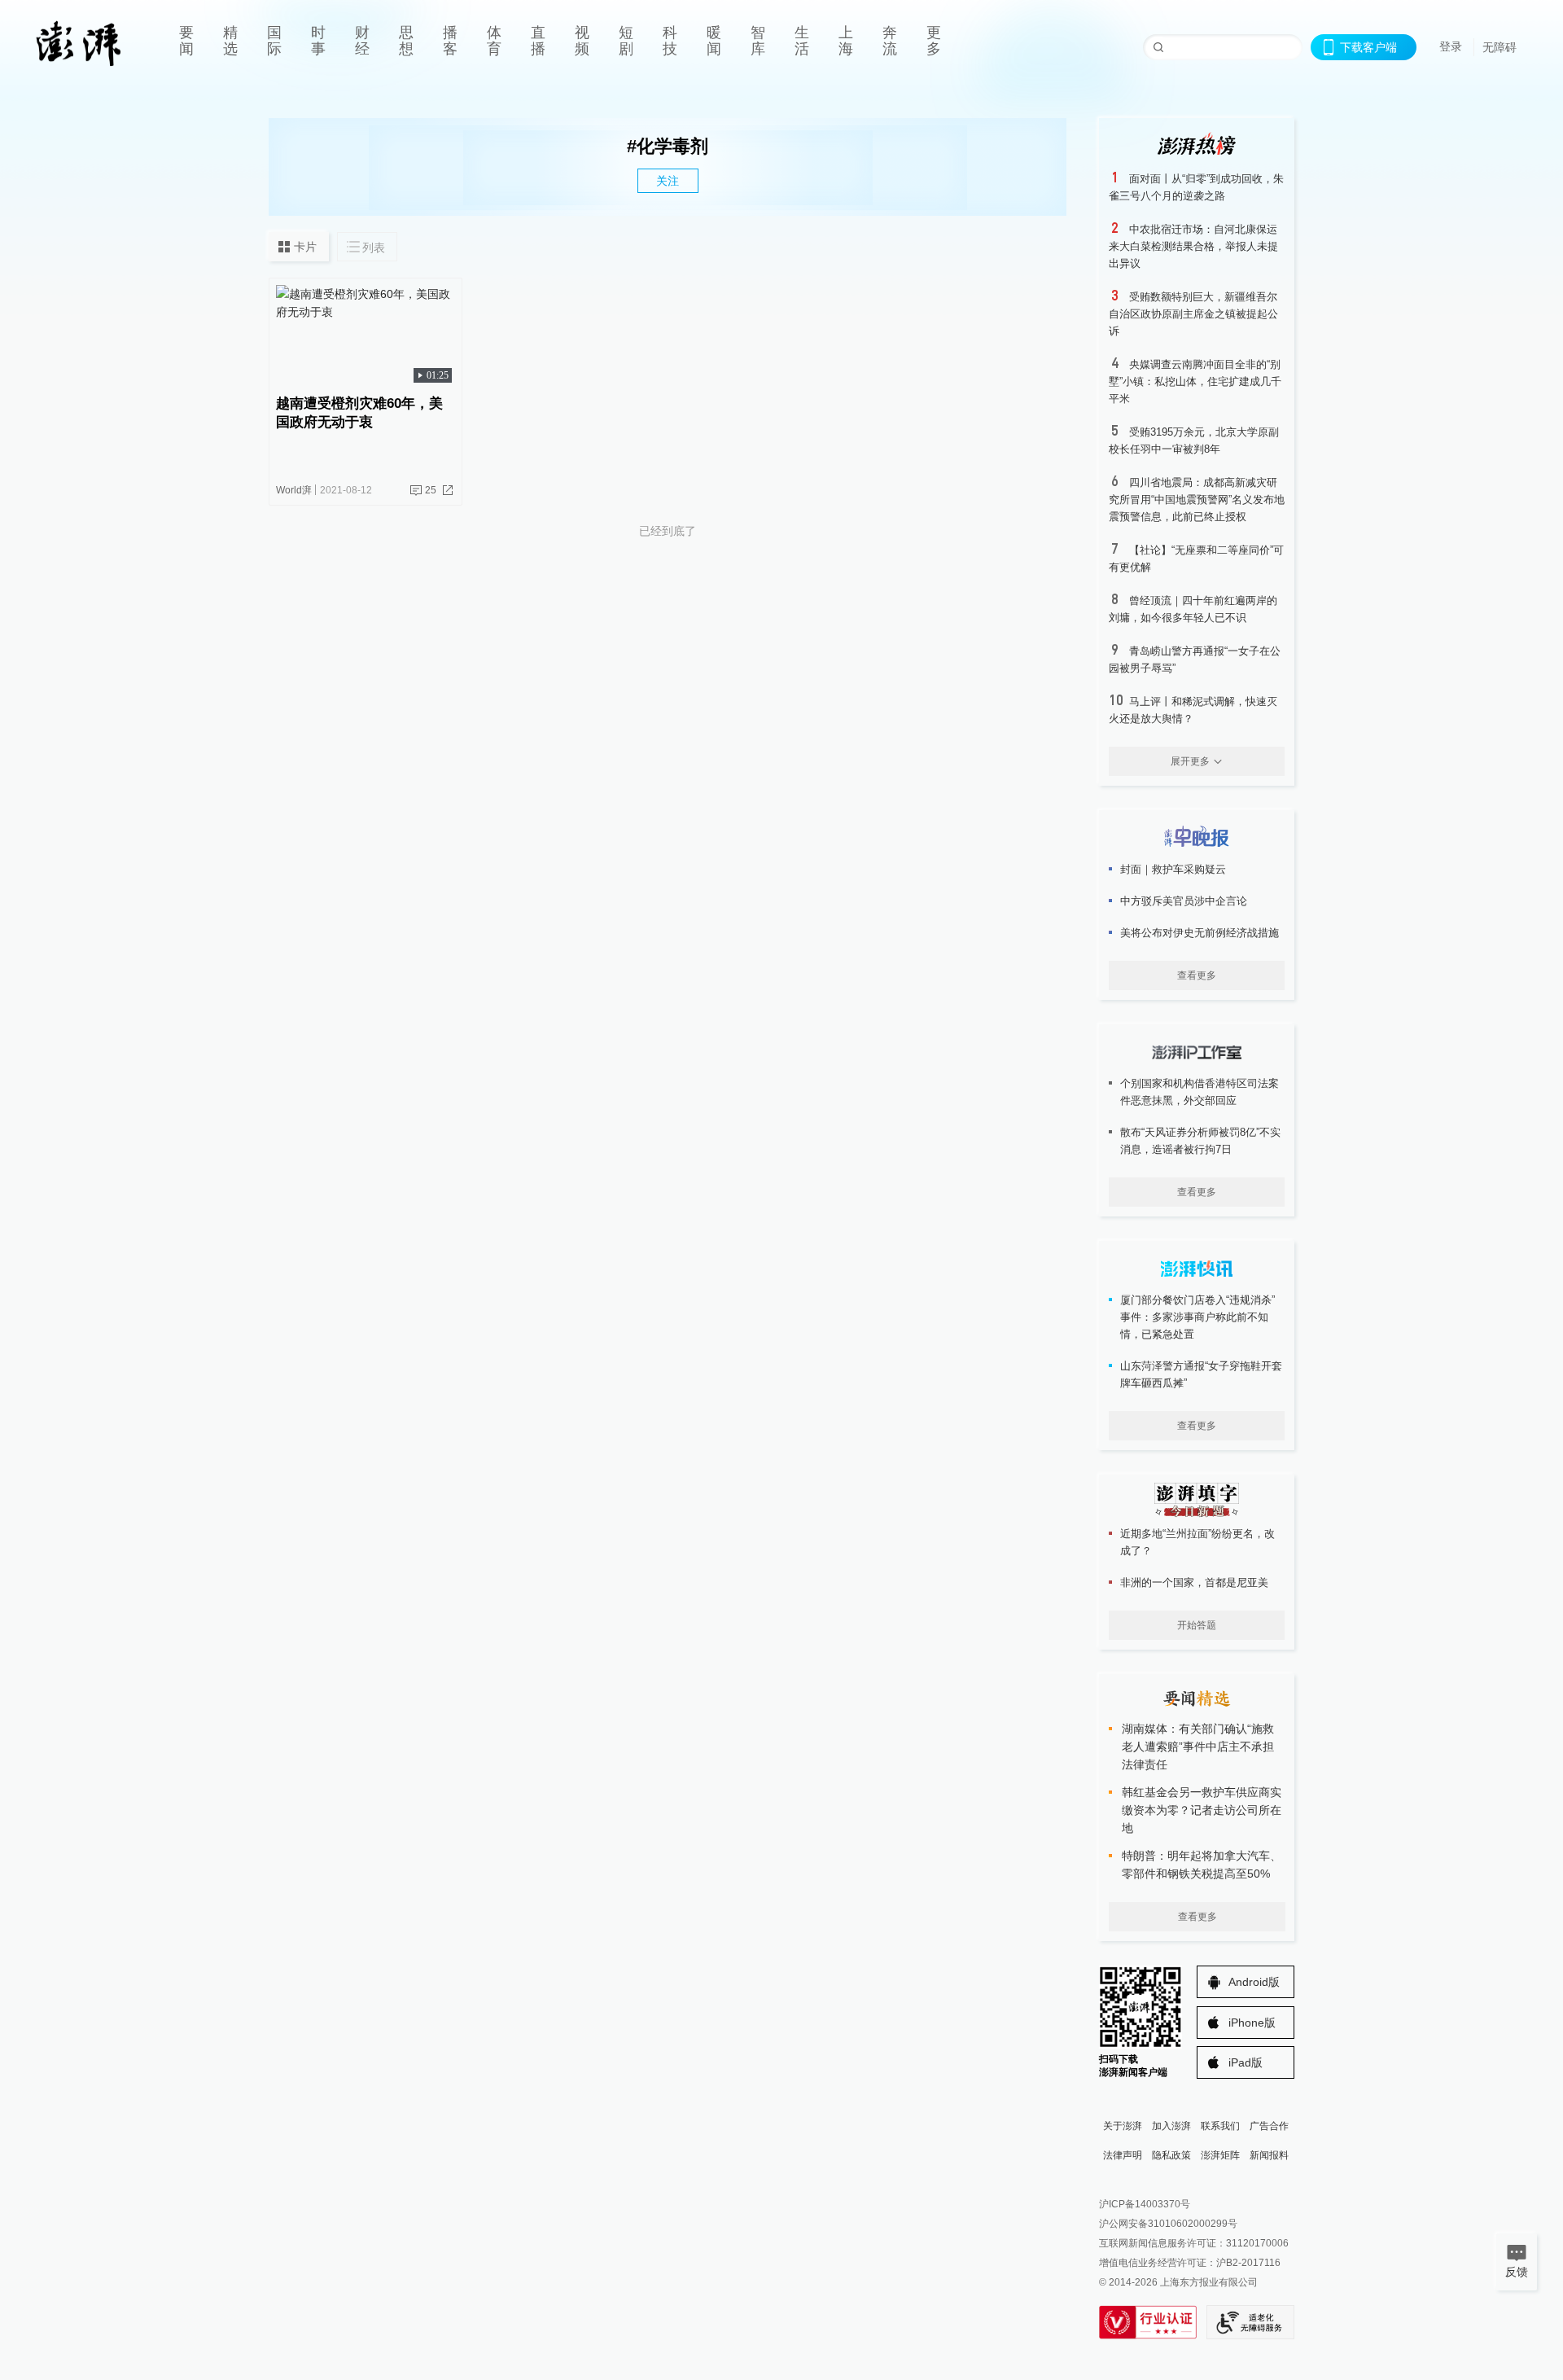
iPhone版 (1252, 2023)
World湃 (294, 490)
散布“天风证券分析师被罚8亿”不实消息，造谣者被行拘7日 (1200, 1141)
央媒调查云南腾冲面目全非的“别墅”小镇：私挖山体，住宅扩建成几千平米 (1195, 381)
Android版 (1254, 1982)
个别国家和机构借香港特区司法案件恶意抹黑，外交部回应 (1200, 1092)
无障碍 (1500, 47)
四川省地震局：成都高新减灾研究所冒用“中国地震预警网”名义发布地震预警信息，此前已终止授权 (1197, 500)
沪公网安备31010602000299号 (1168, 2224)
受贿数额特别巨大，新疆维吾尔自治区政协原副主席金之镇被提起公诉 (1193, 314)
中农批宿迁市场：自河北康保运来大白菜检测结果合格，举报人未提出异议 (1193, 246)
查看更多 (1197, 975)
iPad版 (1246, 2062)
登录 (1451, 46)
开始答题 (1197, 1625)
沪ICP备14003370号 (1145, 2204)
